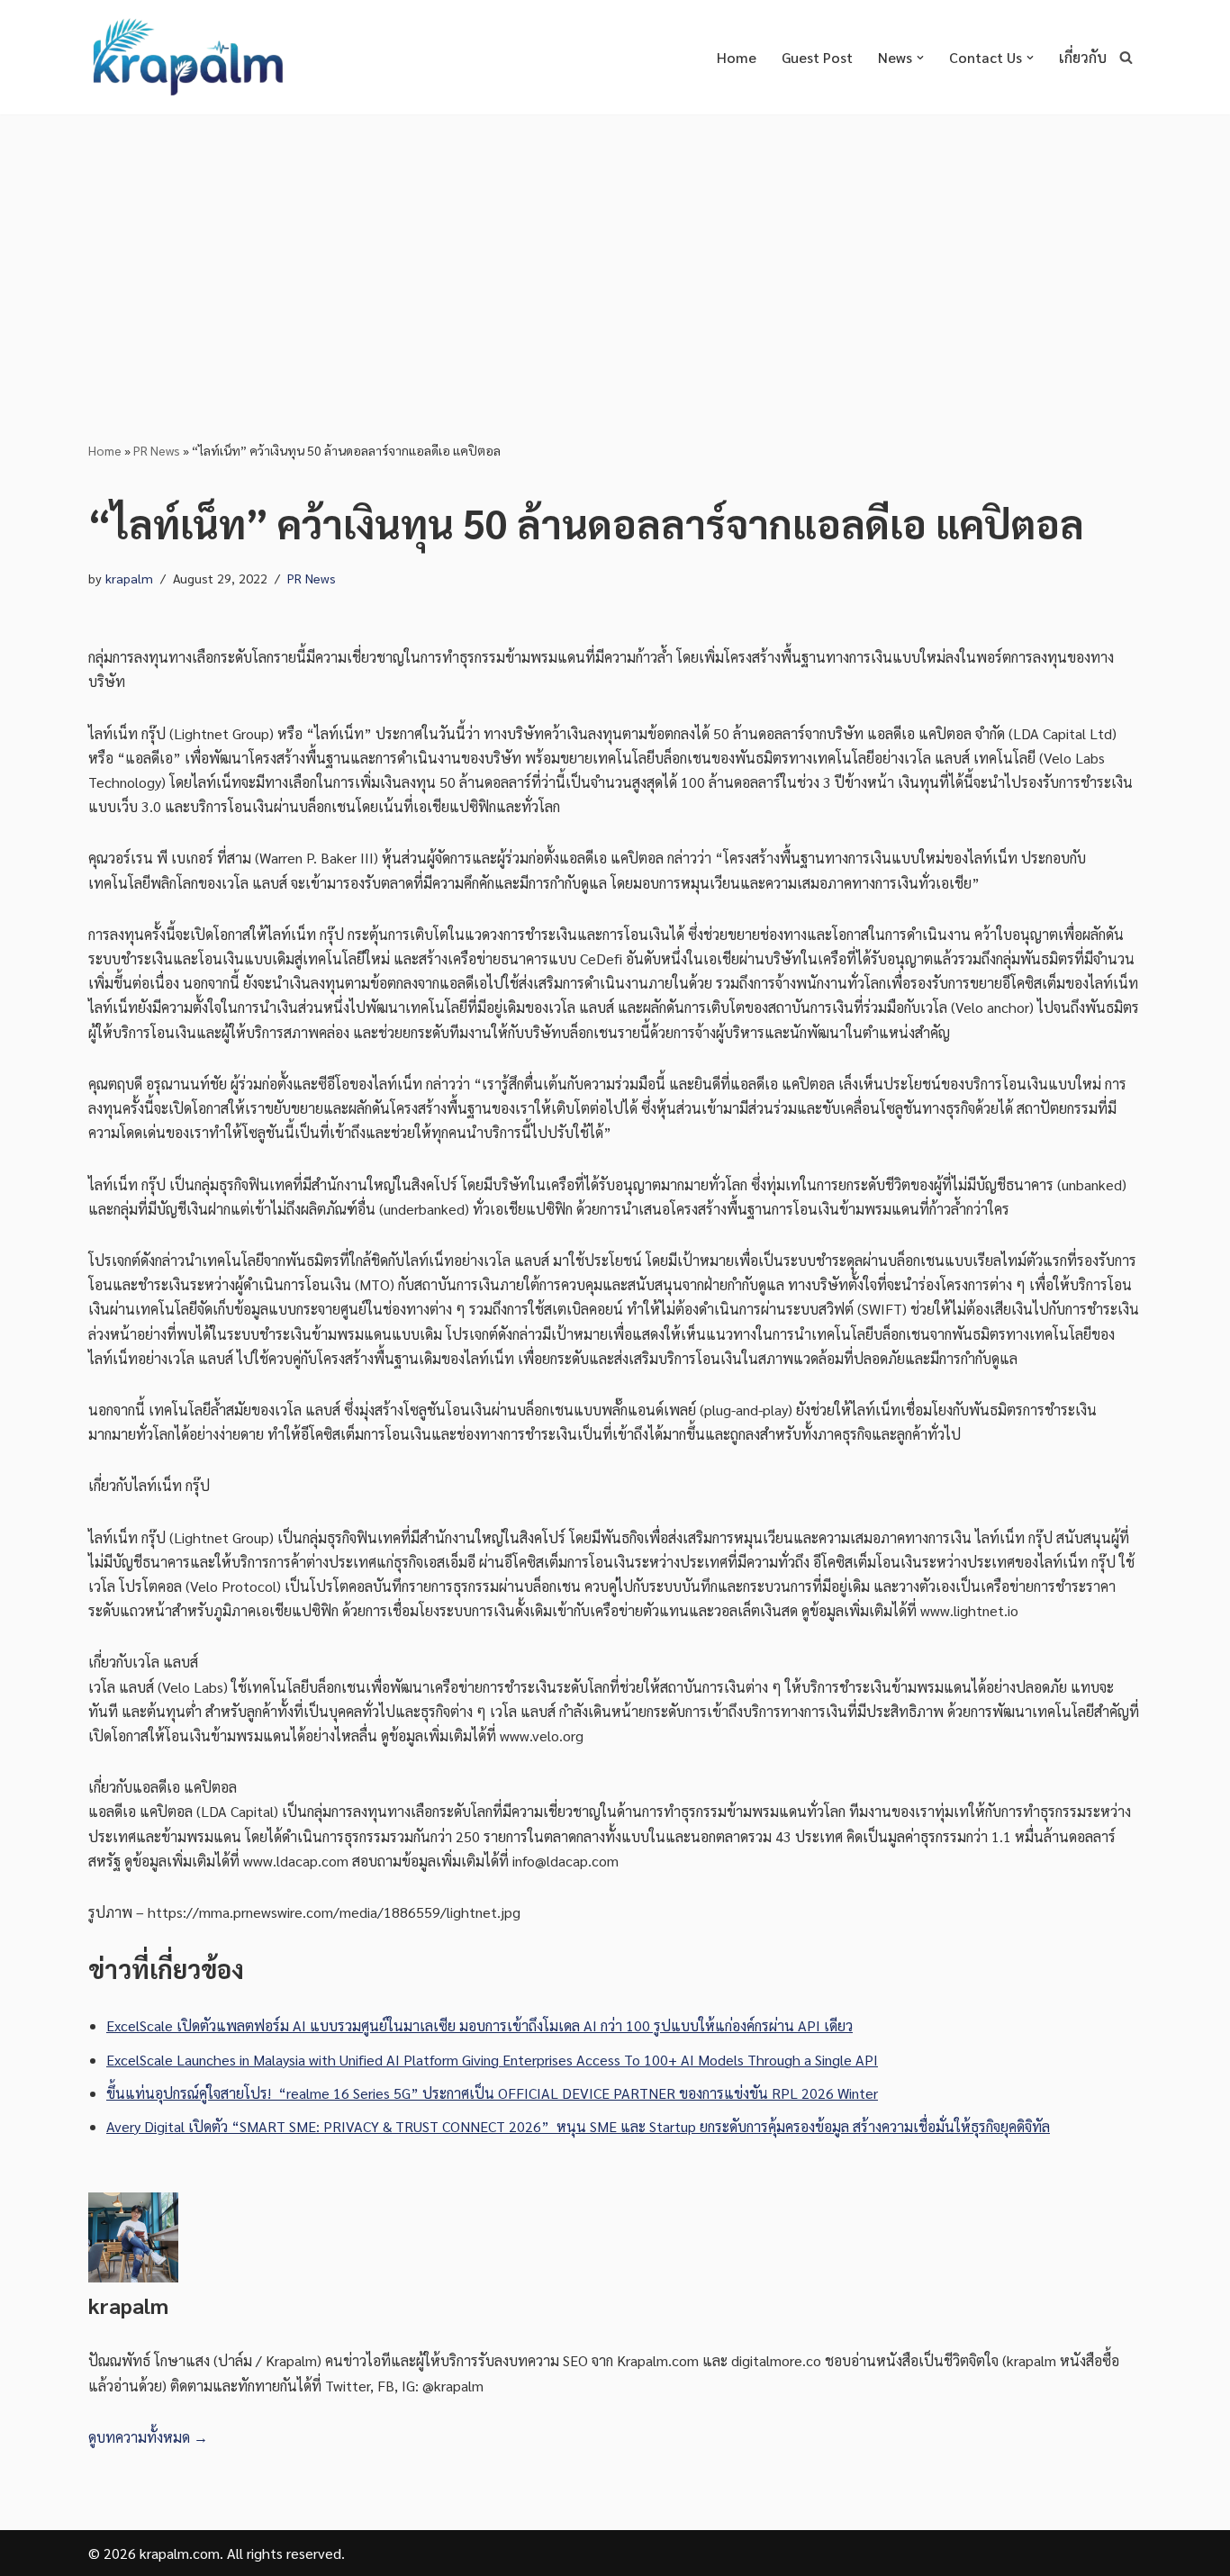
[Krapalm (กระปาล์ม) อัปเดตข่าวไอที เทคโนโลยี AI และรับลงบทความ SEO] (187, 57)
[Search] (1126, 57)
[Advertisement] (615, 249)
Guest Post (817, 57)
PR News (157, 450)
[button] (920, 58)
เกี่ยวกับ (1083, 57)
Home (737, 57)
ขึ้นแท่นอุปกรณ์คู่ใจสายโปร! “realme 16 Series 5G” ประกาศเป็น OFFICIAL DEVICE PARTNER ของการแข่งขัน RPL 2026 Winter (492, 2093)
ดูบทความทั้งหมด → (148, 2437)
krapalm (129, 578)
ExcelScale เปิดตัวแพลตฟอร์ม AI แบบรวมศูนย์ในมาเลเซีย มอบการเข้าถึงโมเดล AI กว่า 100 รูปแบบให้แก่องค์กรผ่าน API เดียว (479, 2025)
